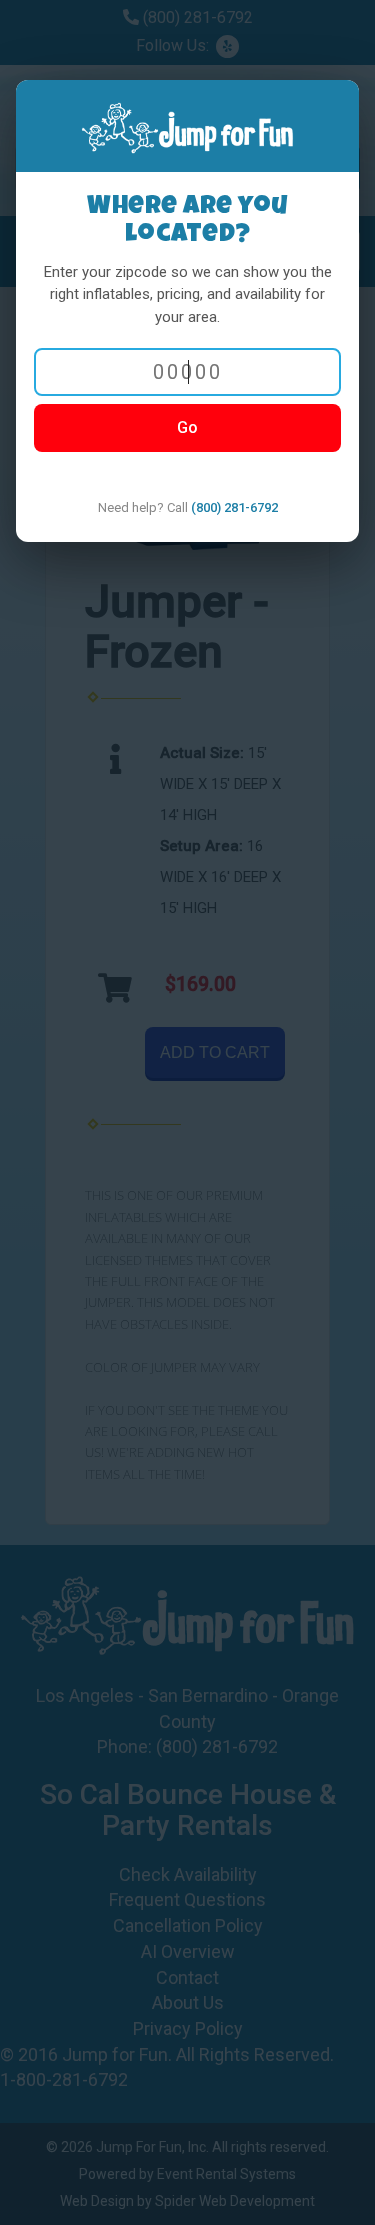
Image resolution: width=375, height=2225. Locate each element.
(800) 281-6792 (234, 507)
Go (187, 427)
